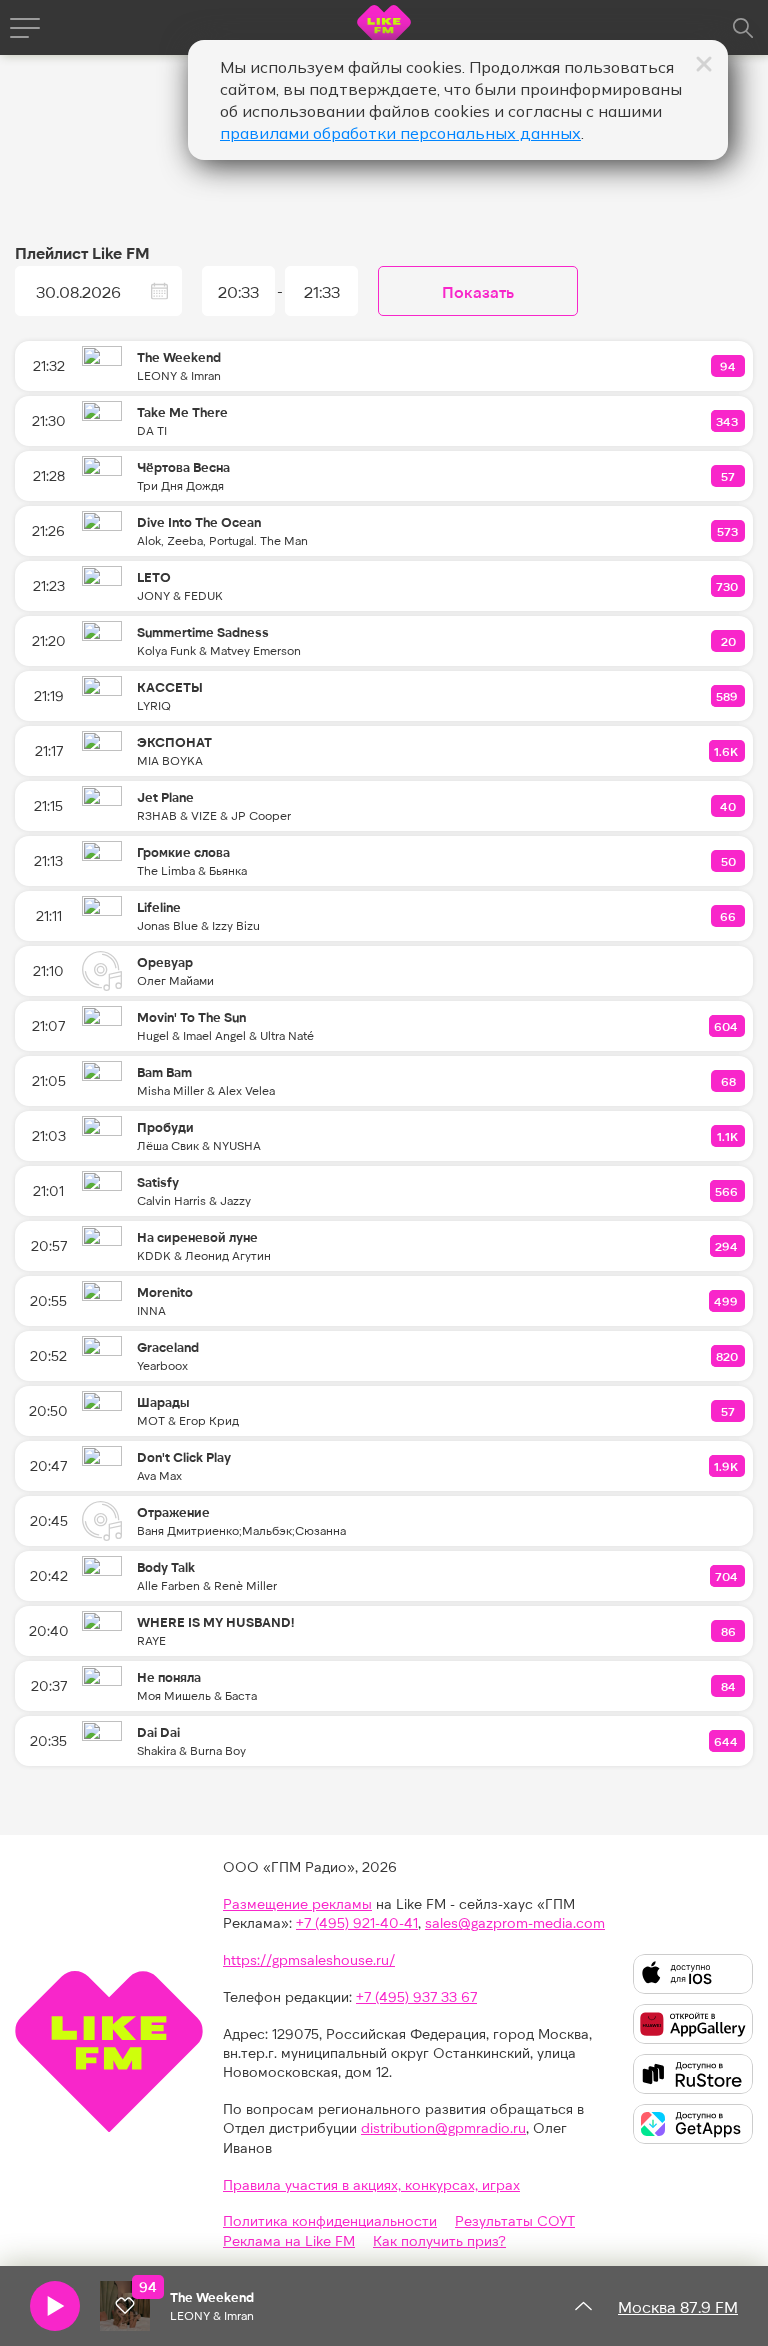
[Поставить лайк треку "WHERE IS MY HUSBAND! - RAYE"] (729, 1631)
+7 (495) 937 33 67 (416, 1996)
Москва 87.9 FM (678, 2306)
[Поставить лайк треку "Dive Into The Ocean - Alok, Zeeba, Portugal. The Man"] (728, 531)
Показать (478, 291)
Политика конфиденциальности (330, 2220)
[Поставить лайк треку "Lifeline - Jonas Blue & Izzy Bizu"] (729, 916)
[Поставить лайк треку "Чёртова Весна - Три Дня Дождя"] (729, 476)
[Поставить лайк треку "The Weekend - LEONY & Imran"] (729, 366)
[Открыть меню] (25, 28)
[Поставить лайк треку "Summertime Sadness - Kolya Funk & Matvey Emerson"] (729, 641)
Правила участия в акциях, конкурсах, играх (371, 2184)
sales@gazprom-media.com (515, 1922)
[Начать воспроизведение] (55, 2306)
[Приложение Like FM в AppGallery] (693, 2024)
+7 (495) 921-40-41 (357, 1922)
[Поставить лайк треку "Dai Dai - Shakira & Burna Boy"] (727, 1741)
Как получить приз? (439, 2240)
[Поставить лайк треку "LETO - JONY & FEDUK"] (728, 586)
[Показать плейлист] (583, 2306)
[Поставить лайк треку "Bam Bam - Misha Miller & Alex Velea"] (729, 1081)
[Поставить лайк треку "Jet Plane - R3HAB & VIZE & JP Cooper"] (729, 806)
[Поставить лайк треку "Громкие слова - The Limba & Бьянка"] (729, 861)
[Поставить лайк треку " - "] (125, 2306)
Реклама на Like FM (289, 2240)
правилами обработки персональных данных (400, 133)
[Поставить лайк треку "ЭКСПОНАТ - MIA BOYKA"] (727, 751)
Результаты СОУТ (515, 2220)
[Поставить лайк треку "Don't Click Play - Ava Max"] (727, 1466)
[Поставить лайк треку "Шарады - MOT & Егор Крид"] (729, 1411)
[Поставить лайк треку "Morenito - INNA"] (727, 1301)
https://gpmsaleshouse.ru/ (309, 1959)
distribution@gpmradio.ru (443, 2127)
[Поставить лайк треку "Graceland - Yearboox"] (728, 1356)
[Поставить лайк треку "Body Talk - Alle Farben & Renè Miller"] (727, 1576)
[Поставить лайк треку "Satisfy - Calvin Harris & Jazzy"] (727, 1191)
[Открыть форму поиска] (743, 28)
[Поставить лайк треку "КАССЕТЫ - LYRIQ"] (728, 696)
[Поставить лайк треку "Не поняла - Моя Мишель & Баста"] (729, 1686)
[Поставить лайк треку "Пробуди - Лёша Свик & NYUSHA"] (728, 1136)
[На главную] (384, 30)
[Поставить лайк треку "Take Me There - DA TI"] (728, 421)
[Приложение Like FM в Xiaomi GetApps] (693, 2124)
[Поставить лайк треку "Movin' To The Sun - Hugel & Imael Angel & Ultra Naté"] (727, 1026)
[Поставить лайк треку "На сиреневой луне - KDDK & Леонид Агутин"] (727, 1246)
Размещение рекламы (297, 1903)
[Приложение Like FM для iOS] (693, 1974)
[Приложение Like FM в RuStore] (693, 2074)
